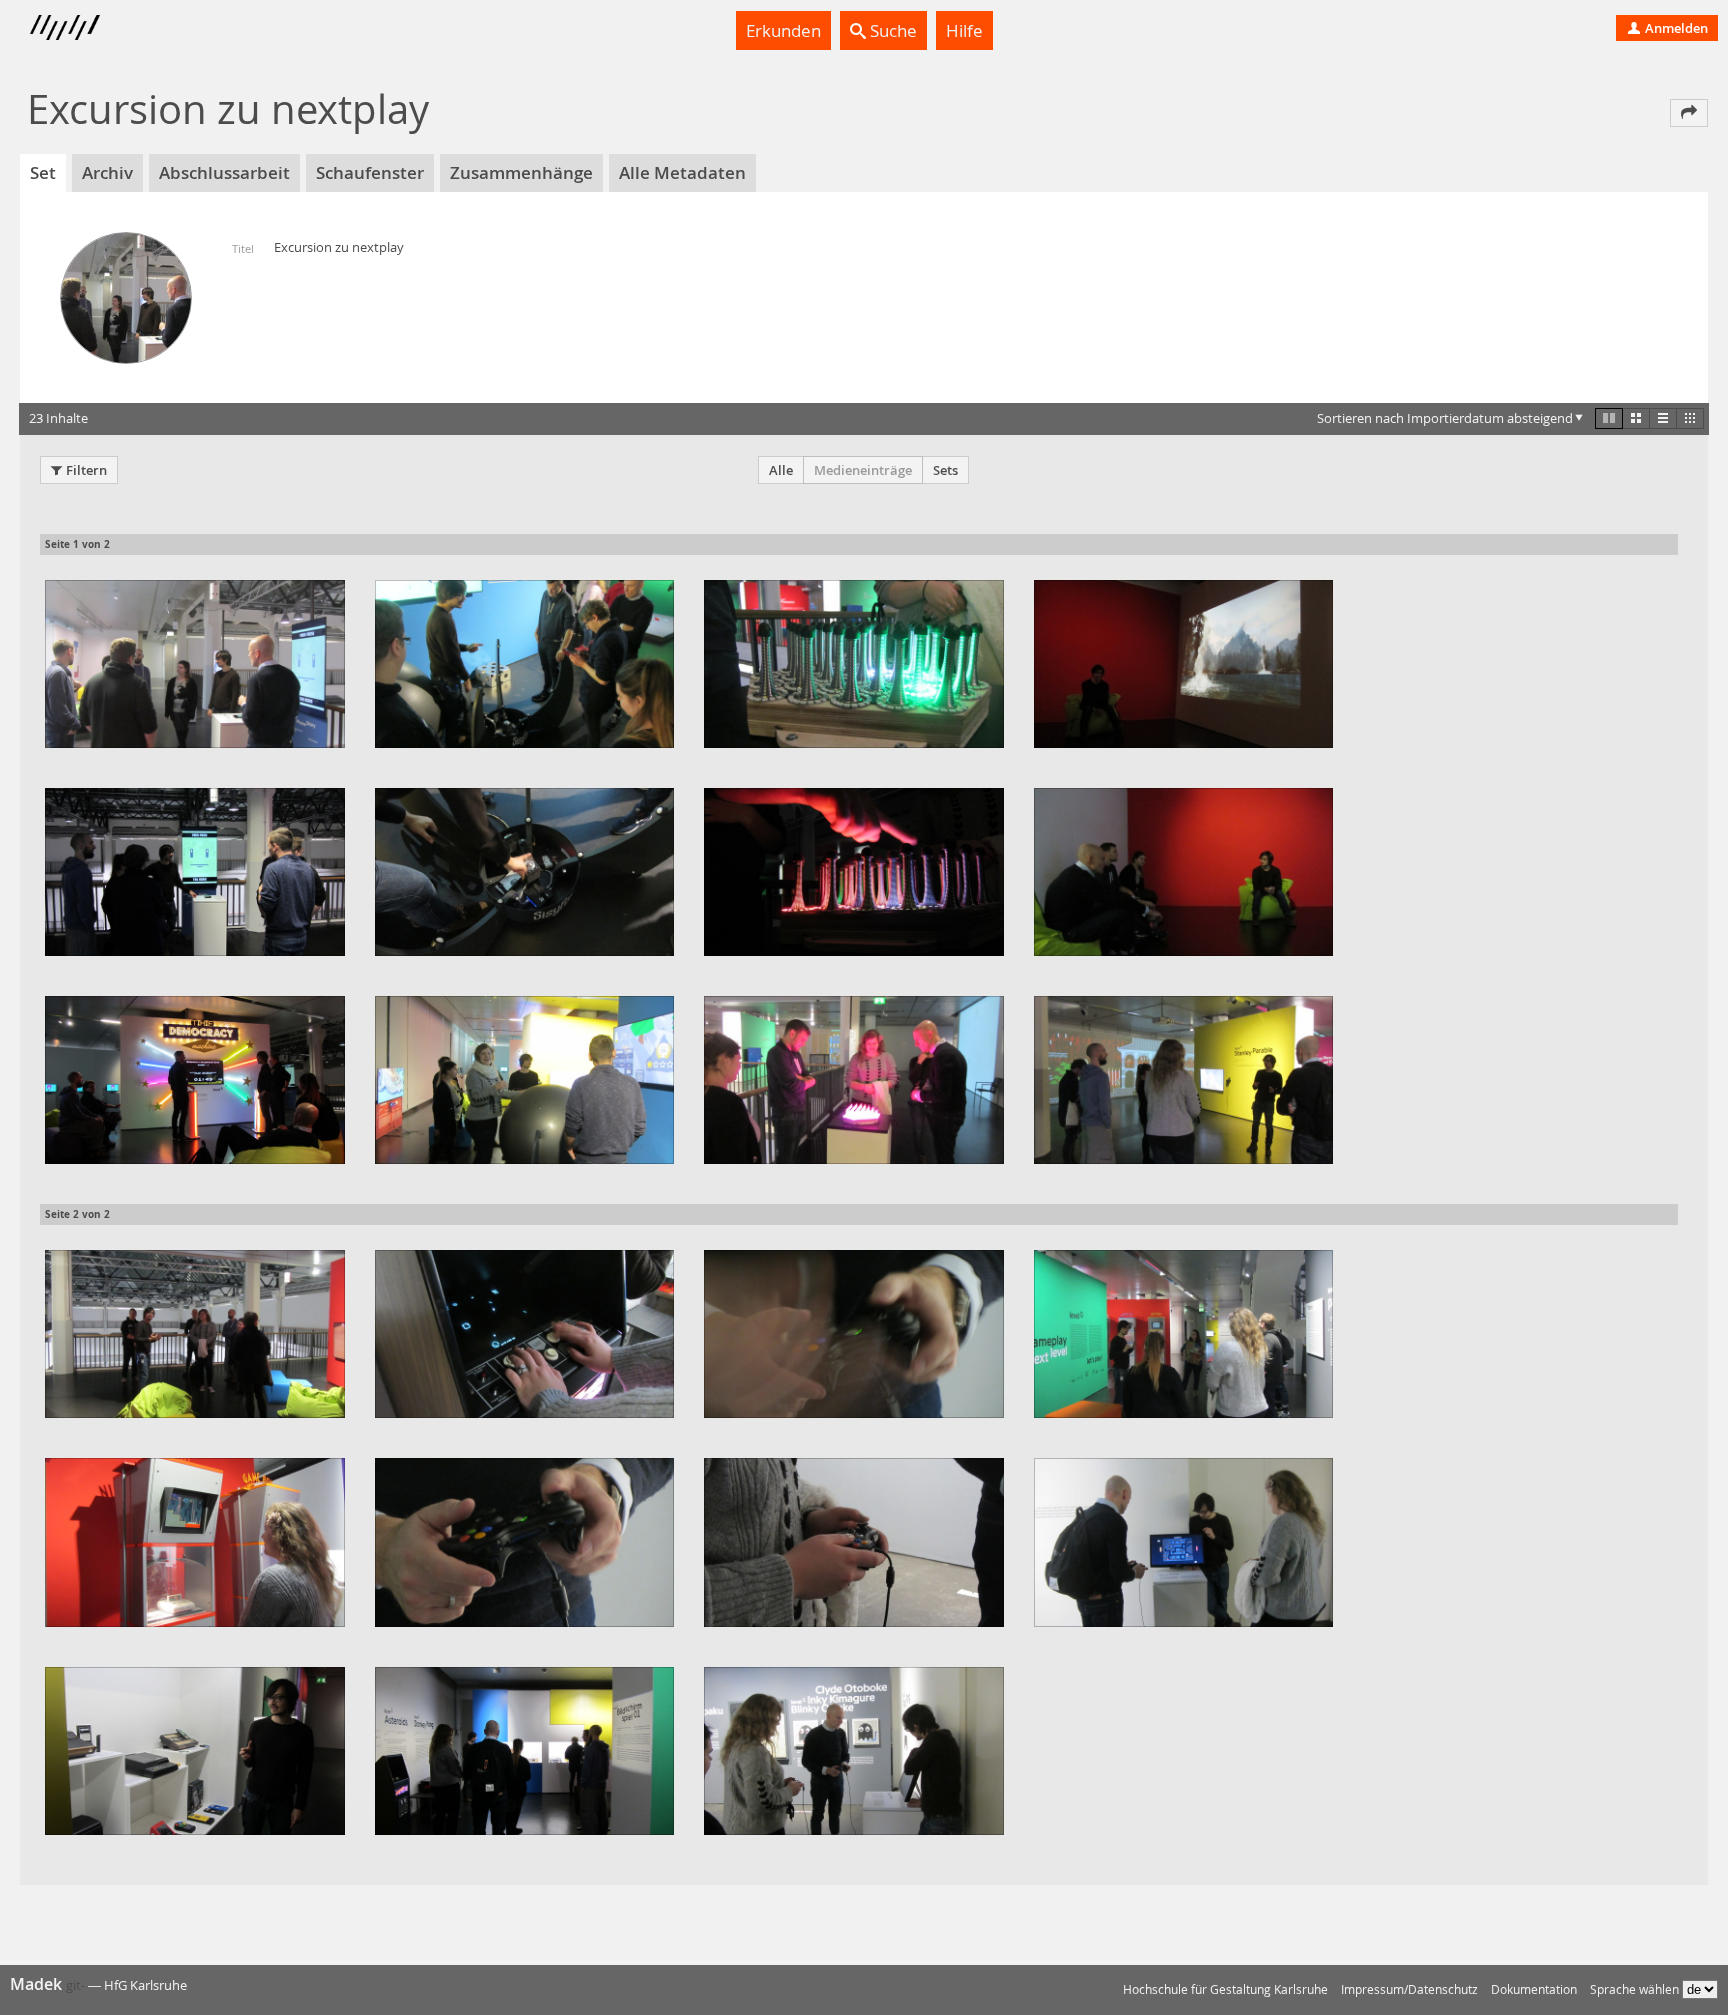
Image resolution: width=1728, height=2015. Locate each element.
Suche (891, 30)
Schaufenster (370, 172)
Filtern (86, 470)
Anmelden (1675, 28)
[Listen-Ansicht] (1663, 418)
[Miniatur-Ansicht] (1690, 418)
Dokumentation (1534, 1989)
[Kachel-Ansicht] (1609, 418)
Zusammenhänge (521, 172)
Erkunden (783, 30)
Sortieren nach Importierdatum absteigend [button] (1445, 418)
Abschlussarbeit (224, 172)
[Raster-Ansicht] (1636, 418)
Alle (781, 470)
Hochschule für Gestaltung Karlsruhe (1225, 1989)
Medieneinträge (863, 470)
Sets (945, 470)
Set (43, 172)
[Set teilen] (1689, 113)
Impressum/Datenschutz (1409, 1989)
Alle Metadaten (682, 172)
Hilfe (964, 30)
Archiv (107, 172)
